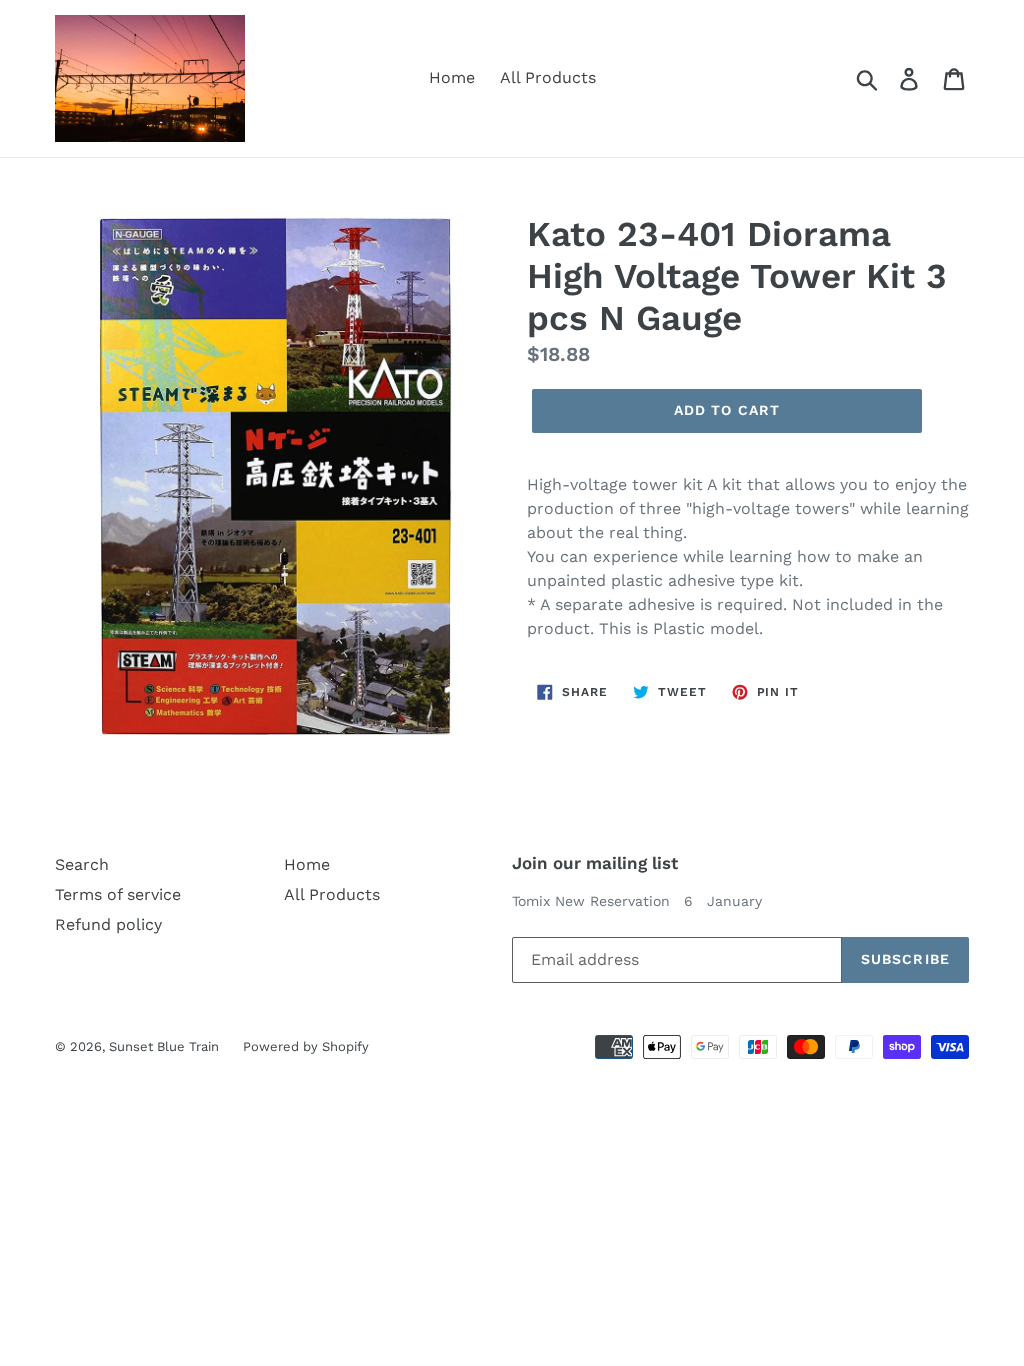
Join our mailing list (595, 863)
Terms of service (118, 894)
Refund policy (108, 924)
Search (82, 864)
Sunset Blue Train (166, 1046)
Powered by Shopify (306, 1046)
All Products (548, 77)
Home (452, 77)
